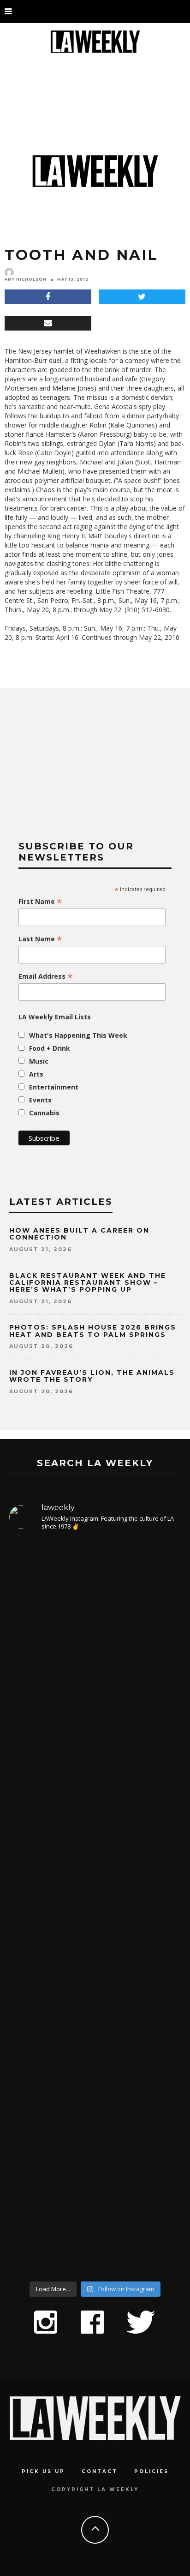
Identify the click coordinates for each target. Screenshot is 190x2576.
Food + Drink (50, 1048)
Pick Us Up (43, 2471)
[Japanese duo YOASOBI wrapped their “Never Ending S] (95, 1835)
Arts (36, 1074)
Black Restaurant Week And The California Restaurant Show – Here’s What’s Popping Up (88, 1283)
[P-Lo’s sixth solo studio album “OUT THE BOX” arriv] (95, 2171)
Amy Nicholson (26, 279)
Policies (151, 2471)
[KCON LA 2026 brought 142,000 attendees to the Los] (95, 1994)
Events (40, 1100)
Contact (100, 2471)
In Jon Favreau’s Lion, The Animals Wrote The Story (92, 1376)
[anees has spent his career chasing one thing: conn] (95, 1644)
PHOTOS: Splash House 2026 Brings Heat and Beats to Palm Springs (93, 1331)
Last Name (40, 939)
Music (39, 1061)
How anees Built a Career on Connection (79, 1234)
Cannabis (44, 1113)
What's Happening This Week (78, 1035)
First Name (40, 902)
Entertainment (54, 1087)
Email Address (46, 976)
